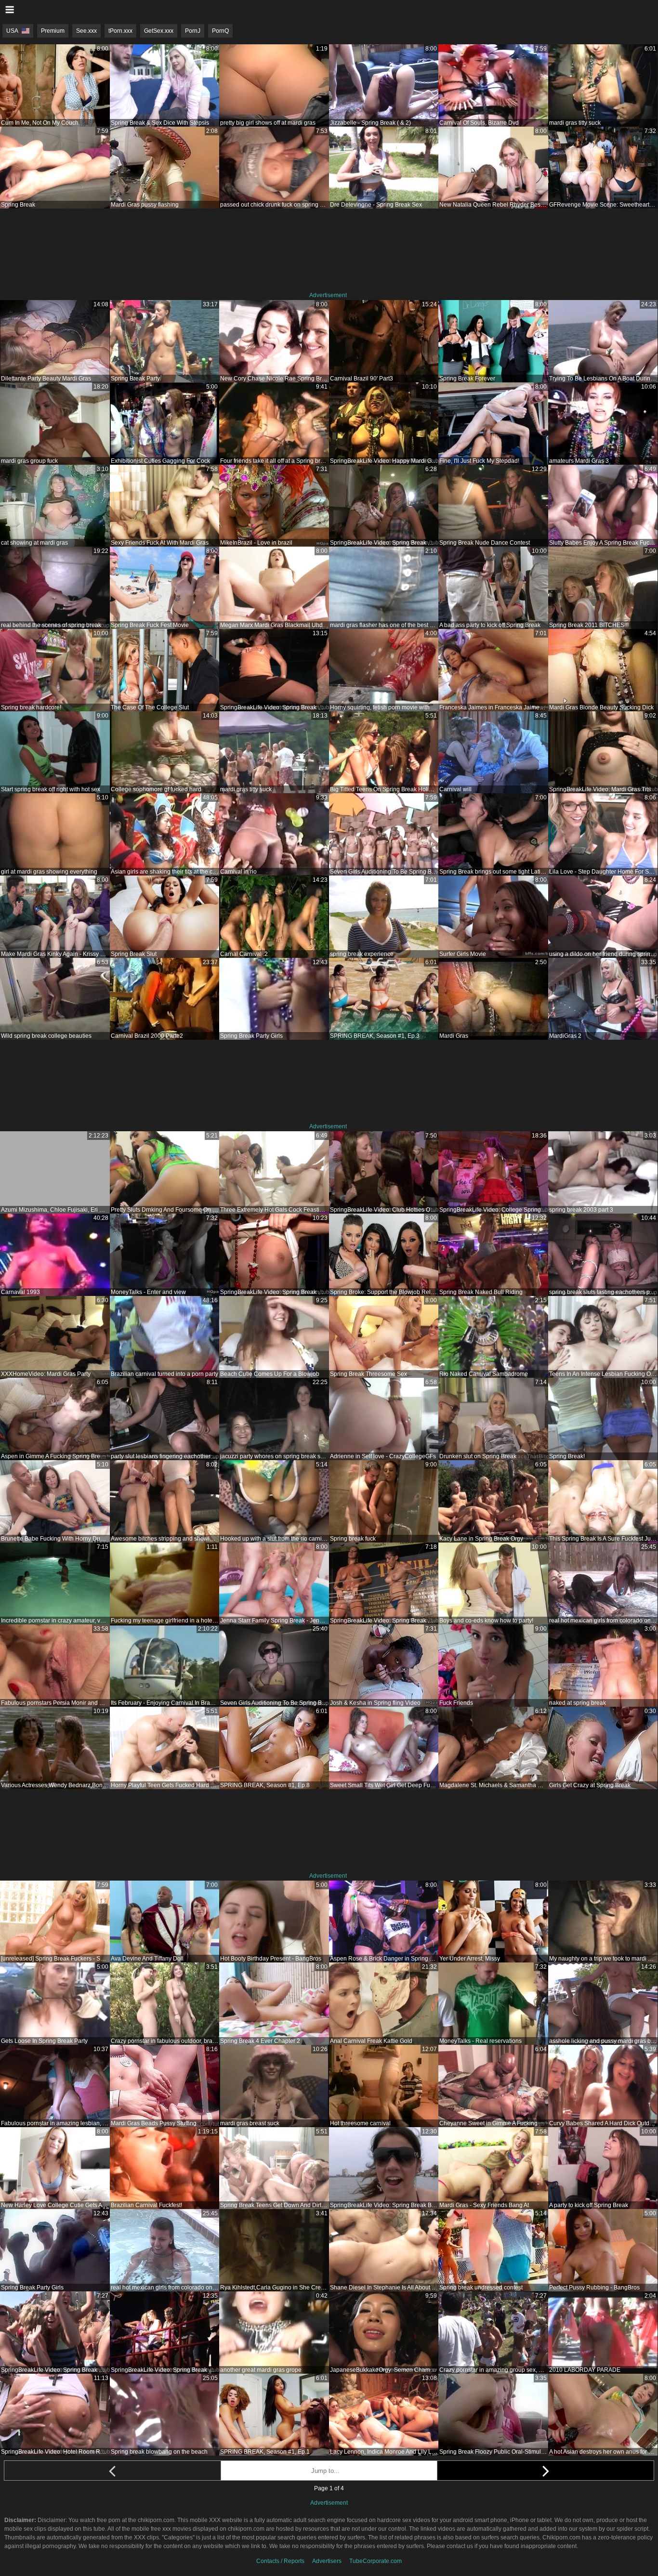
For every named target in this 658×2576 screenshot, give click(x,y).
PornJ (193, 31)
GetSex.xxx (159, 31)
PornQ (220, 31)
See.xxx (86, 31)
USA (12, 31)
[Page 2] (546, 2471)
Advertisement (328, 295)
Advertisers (327, 2561)
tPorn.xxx (120, 31)
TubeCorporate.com (375, 2561)
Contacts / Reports (280, 2561)
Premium (53, 31)
